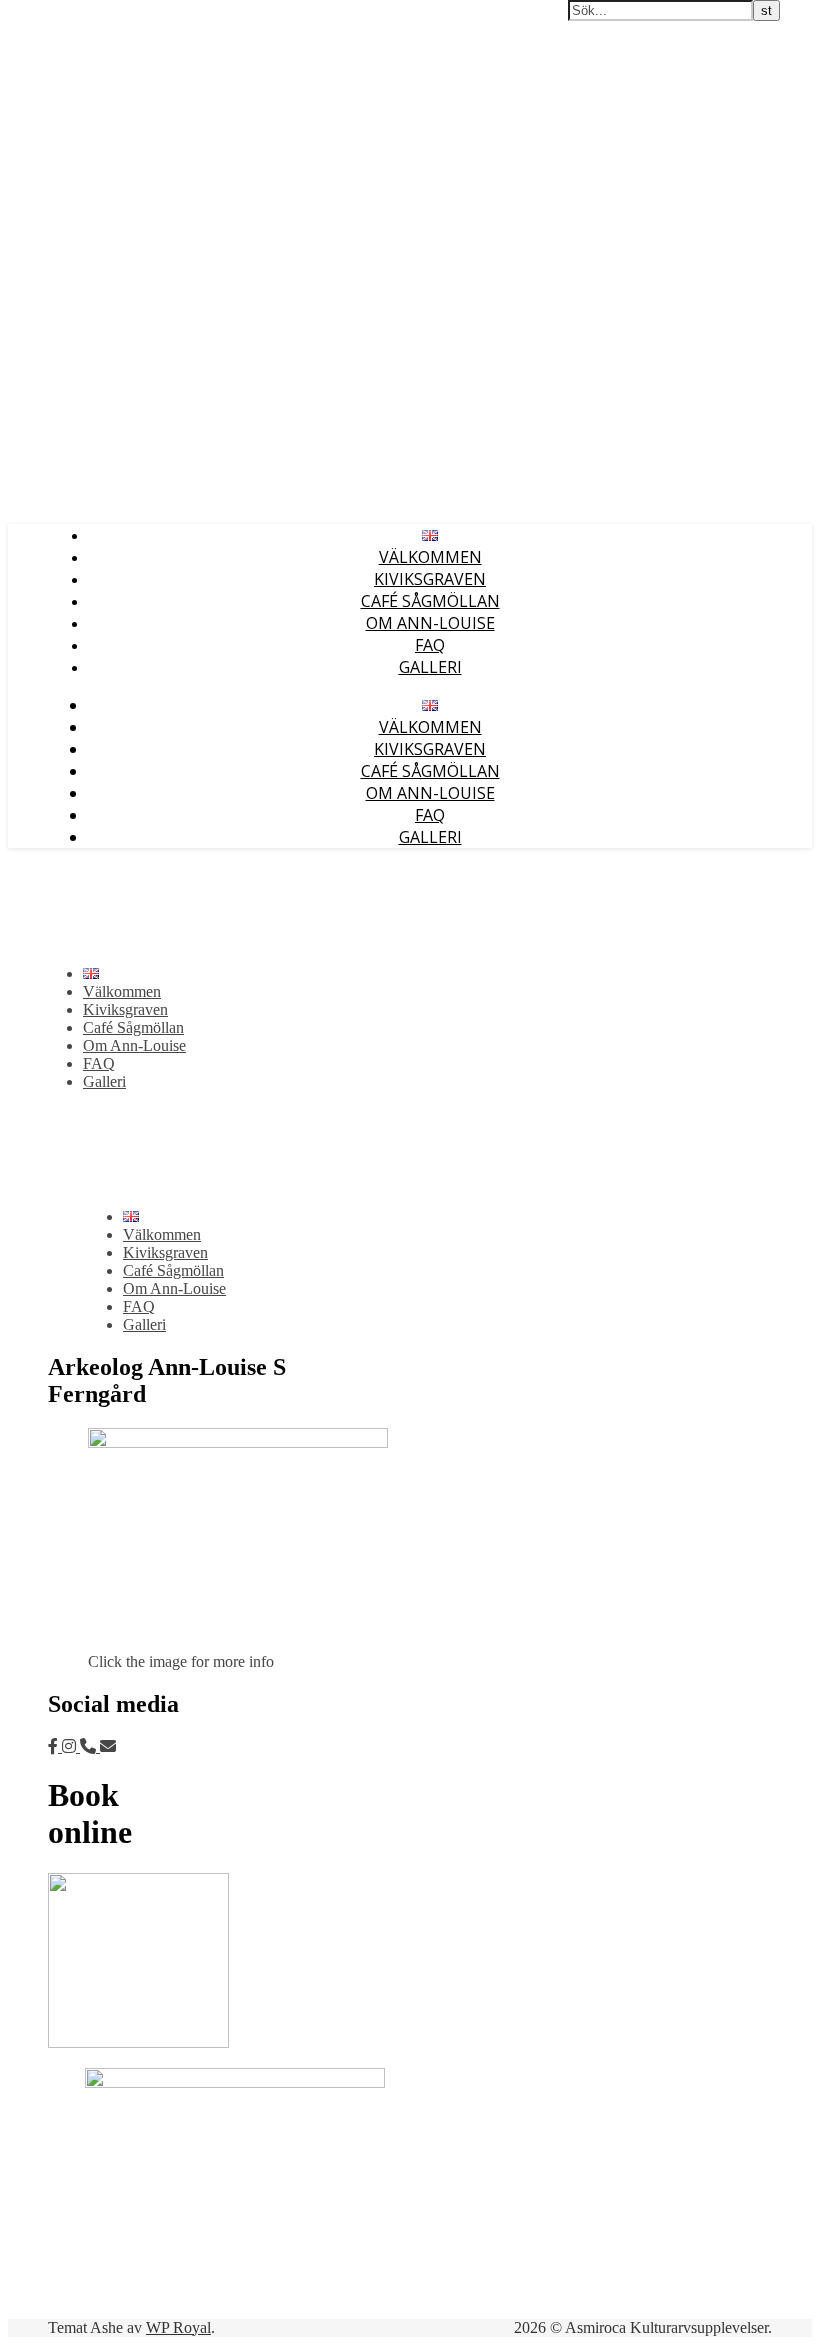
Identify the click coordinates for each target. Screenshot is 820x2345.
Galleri (430, 667)
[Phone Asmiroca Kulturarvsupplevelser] (90, 1746)
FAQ (430, 645)
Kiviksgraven (430, 579)
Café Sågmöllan (430, 601)
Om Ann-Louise (430, 623)
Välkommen (430, 557)
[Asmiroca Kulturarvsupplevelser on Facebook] (55, 1746)
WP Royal (178, 2327)
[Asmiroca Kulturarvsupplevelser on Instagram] (71, 1746)
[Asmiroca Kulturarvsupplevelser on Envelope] (108, 1746)
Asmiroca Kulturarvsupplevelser (114, 18)
